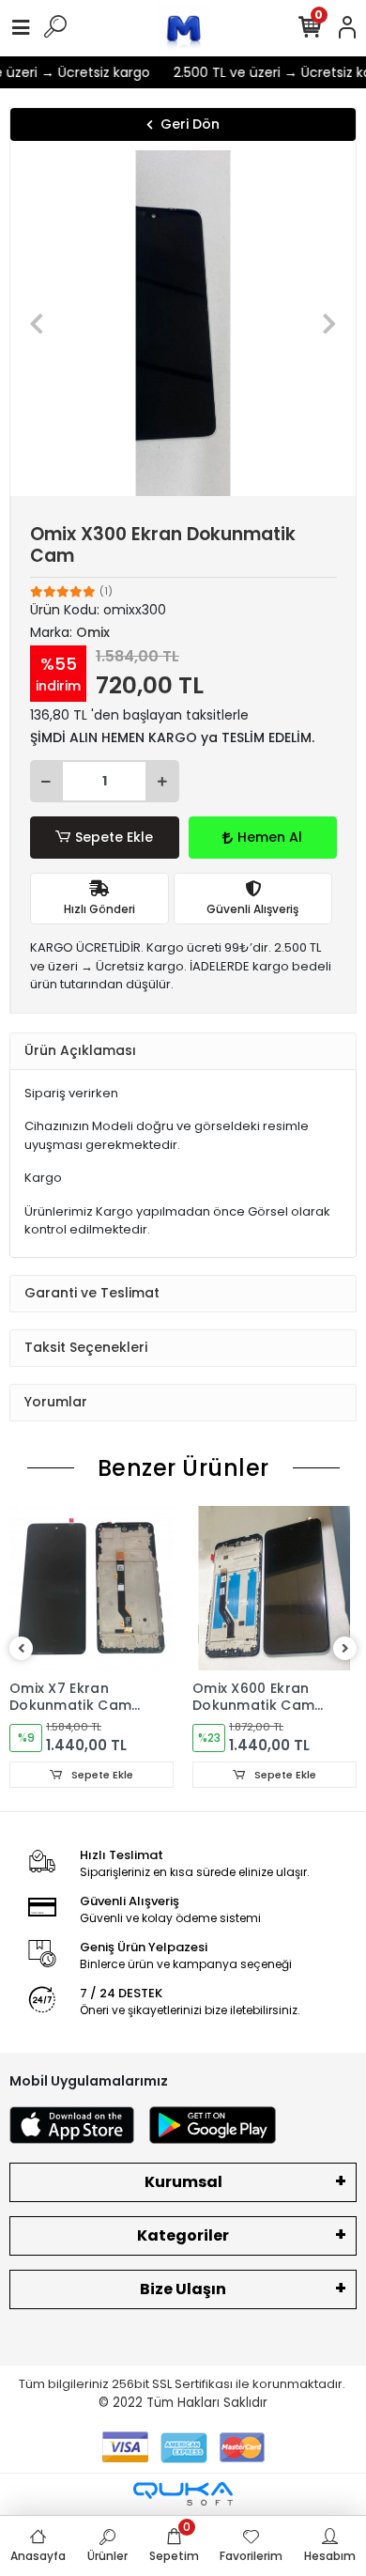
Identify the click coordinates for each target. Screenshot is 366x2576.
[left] (22, 1649)
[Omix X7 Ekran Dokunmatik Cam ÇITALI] (91, 1588)
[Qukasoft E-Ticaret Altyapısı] (183, 2494)
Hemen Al (270, 837)
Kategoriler (183, 2235)
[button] (36, 323)
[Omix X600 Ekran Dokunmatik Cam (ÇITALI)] (274, 1588)
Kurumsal (183, 2182)
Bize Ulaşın (183, 2289)
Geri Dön (190, 124)
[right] (345, 1649)
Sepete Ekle (114, 837)
